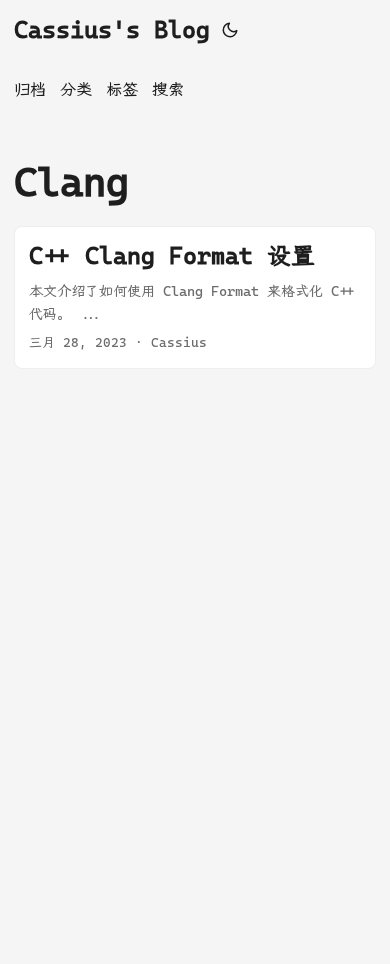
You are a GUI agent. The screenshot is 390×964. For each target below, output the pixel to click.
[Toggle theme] (230, 30)
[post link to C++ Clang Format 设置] (195, 297)
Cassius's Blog (112, 30)
